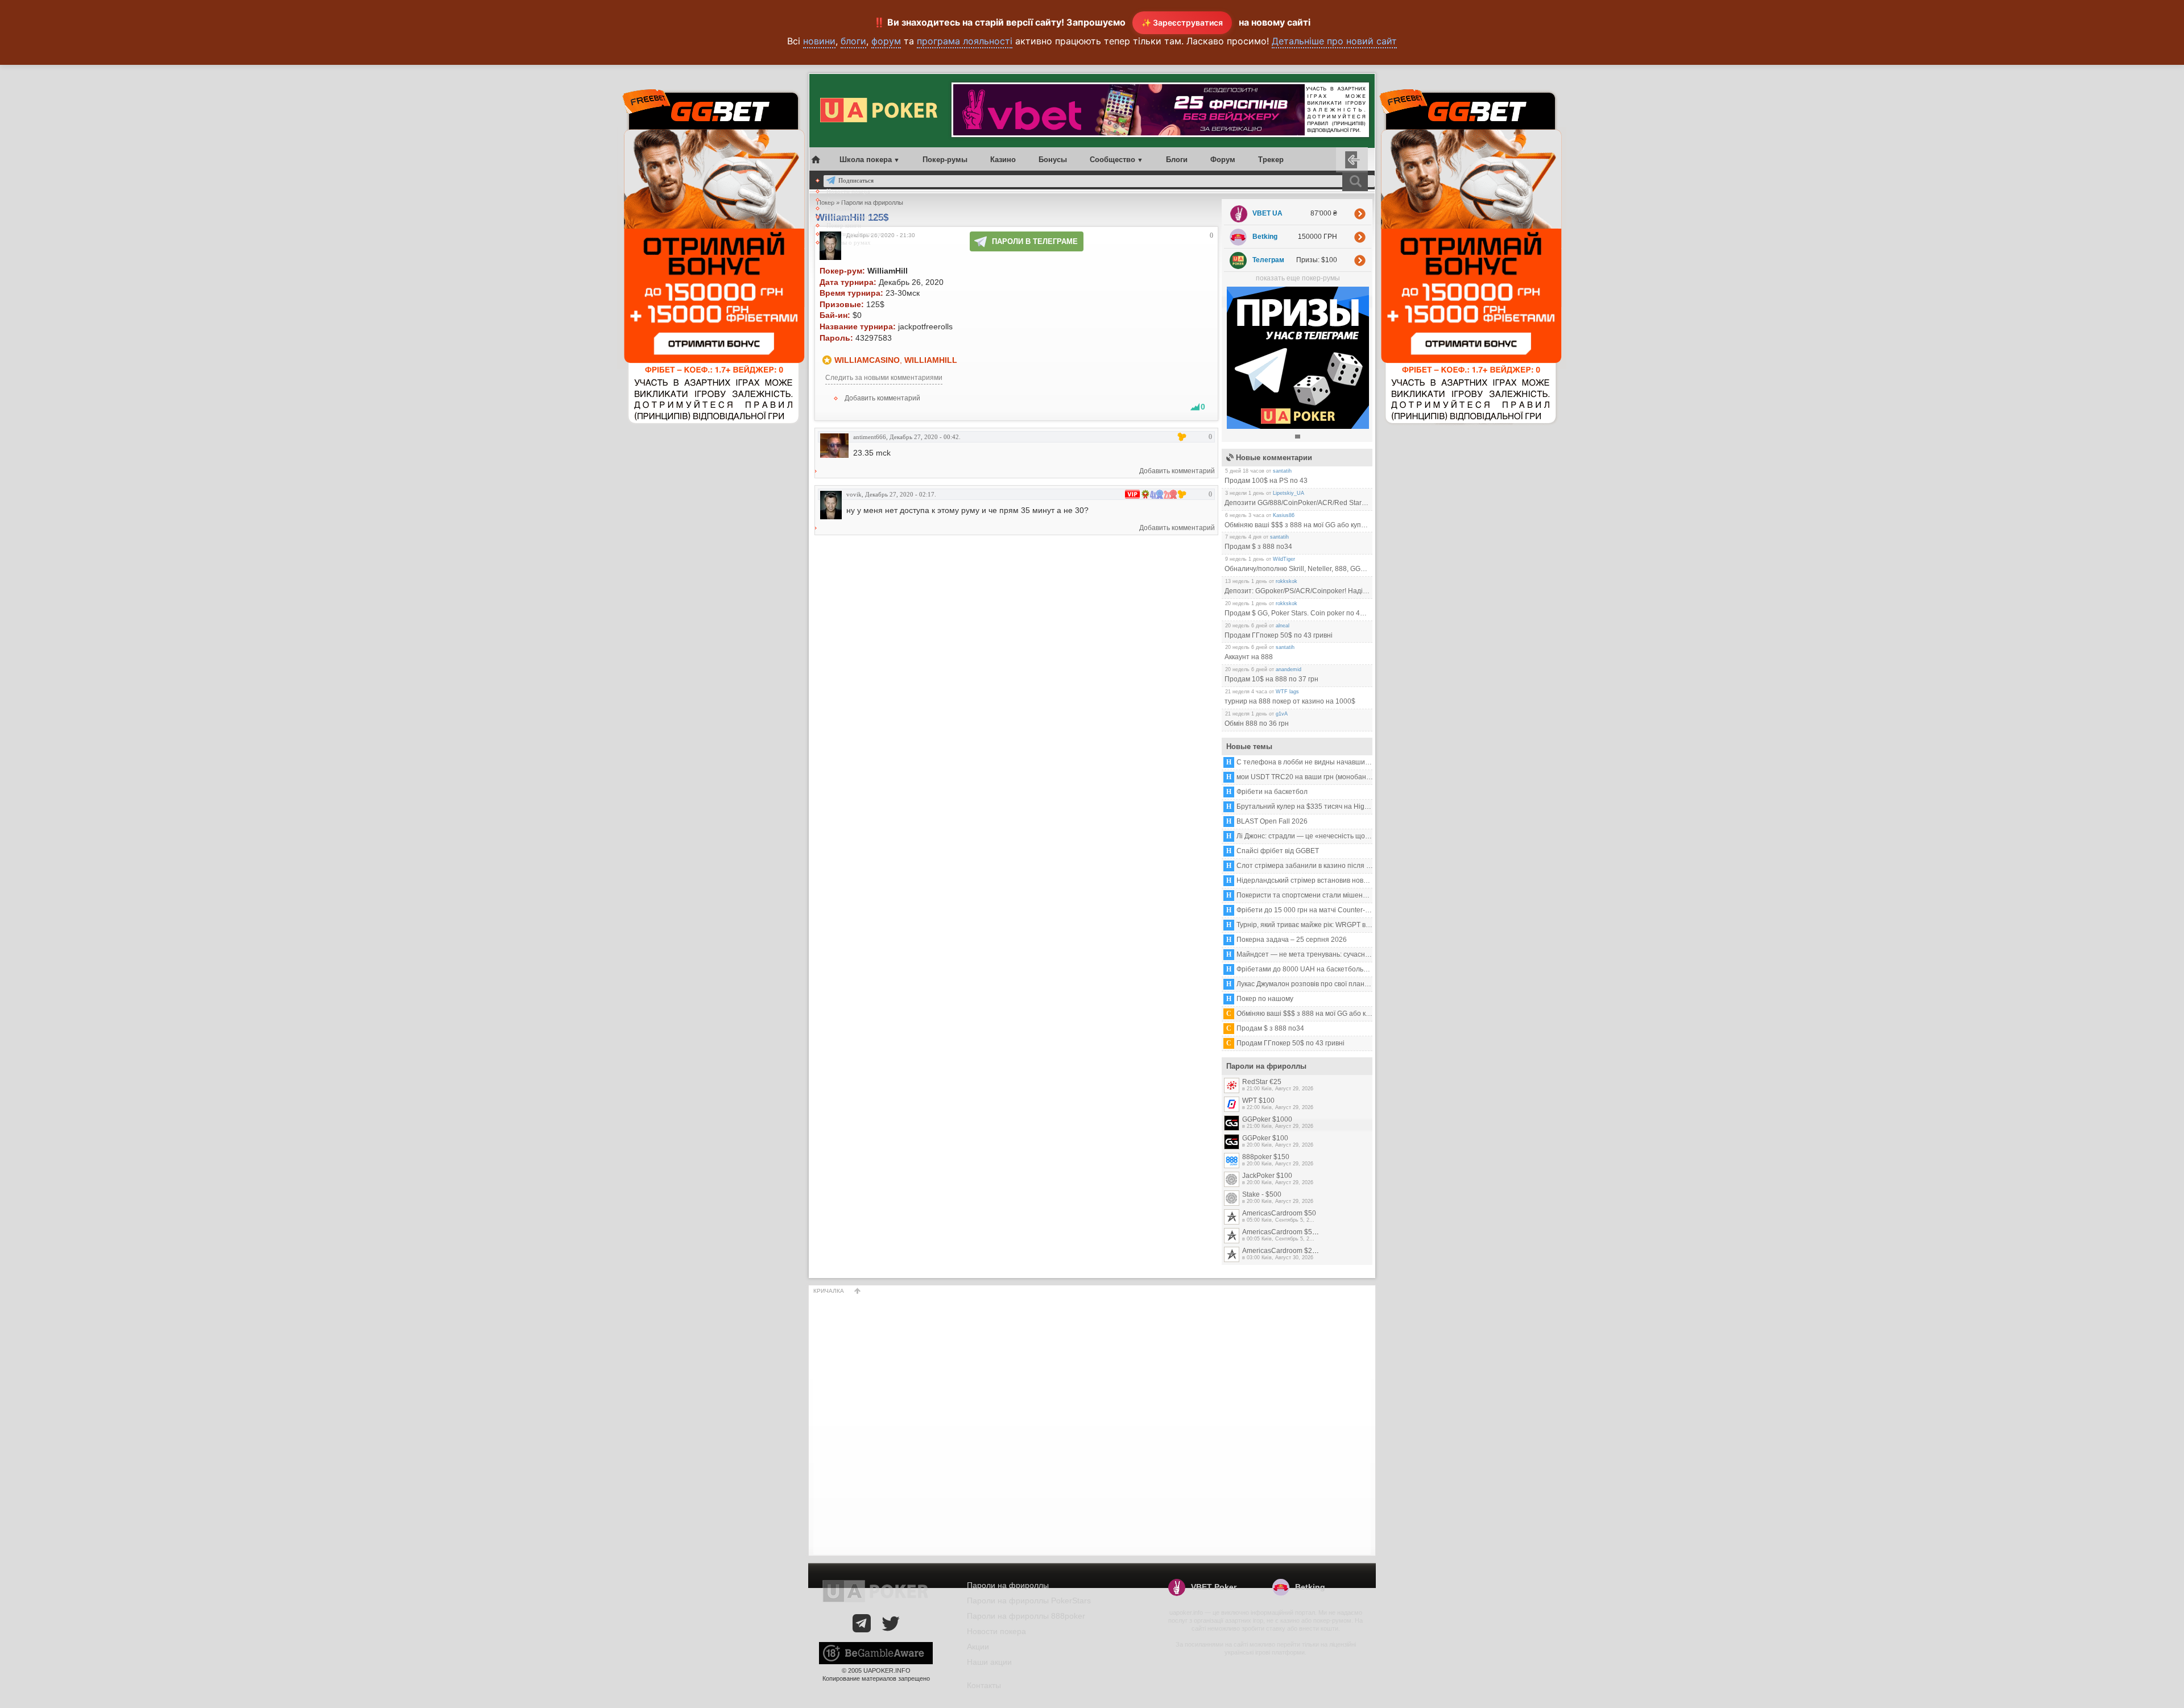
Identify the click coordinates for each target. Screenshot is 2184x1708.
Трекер (1271, 160)
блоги (853, 41)
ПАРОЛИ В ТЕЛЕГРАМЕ (1035, 241)
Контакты (984, 1685)
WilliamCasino (867, 360)
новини (819, 41)
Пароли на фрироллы (855, 234)
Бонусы (1053, 160)
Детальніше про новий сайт (1334, 41)
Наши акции (989, 1662)
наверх (858, 1291)
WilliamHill (931, 360)
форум (886, 41)
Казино (1003, 160)
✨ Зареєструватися (1182, 22)
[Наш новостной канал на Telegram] (862, 1623)
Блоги (1177, 160)
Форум (1223, 160)
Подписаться (856, 180)
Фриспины (841, 208)
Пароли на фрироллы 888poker (1026, 1616)
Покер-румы (945, 160)
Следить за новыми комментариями (884, 378)
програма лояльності (965, 41)
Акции (835, 200)
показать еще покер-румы (1298, 278)
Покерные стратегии (855, 217)
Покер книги (844, 225)
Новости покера (848, 191)
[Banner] (1298, 427)
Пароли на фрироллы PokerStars (1029, 1601)
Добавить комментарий (882, 398)
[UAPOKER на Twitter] (891, 1623)
